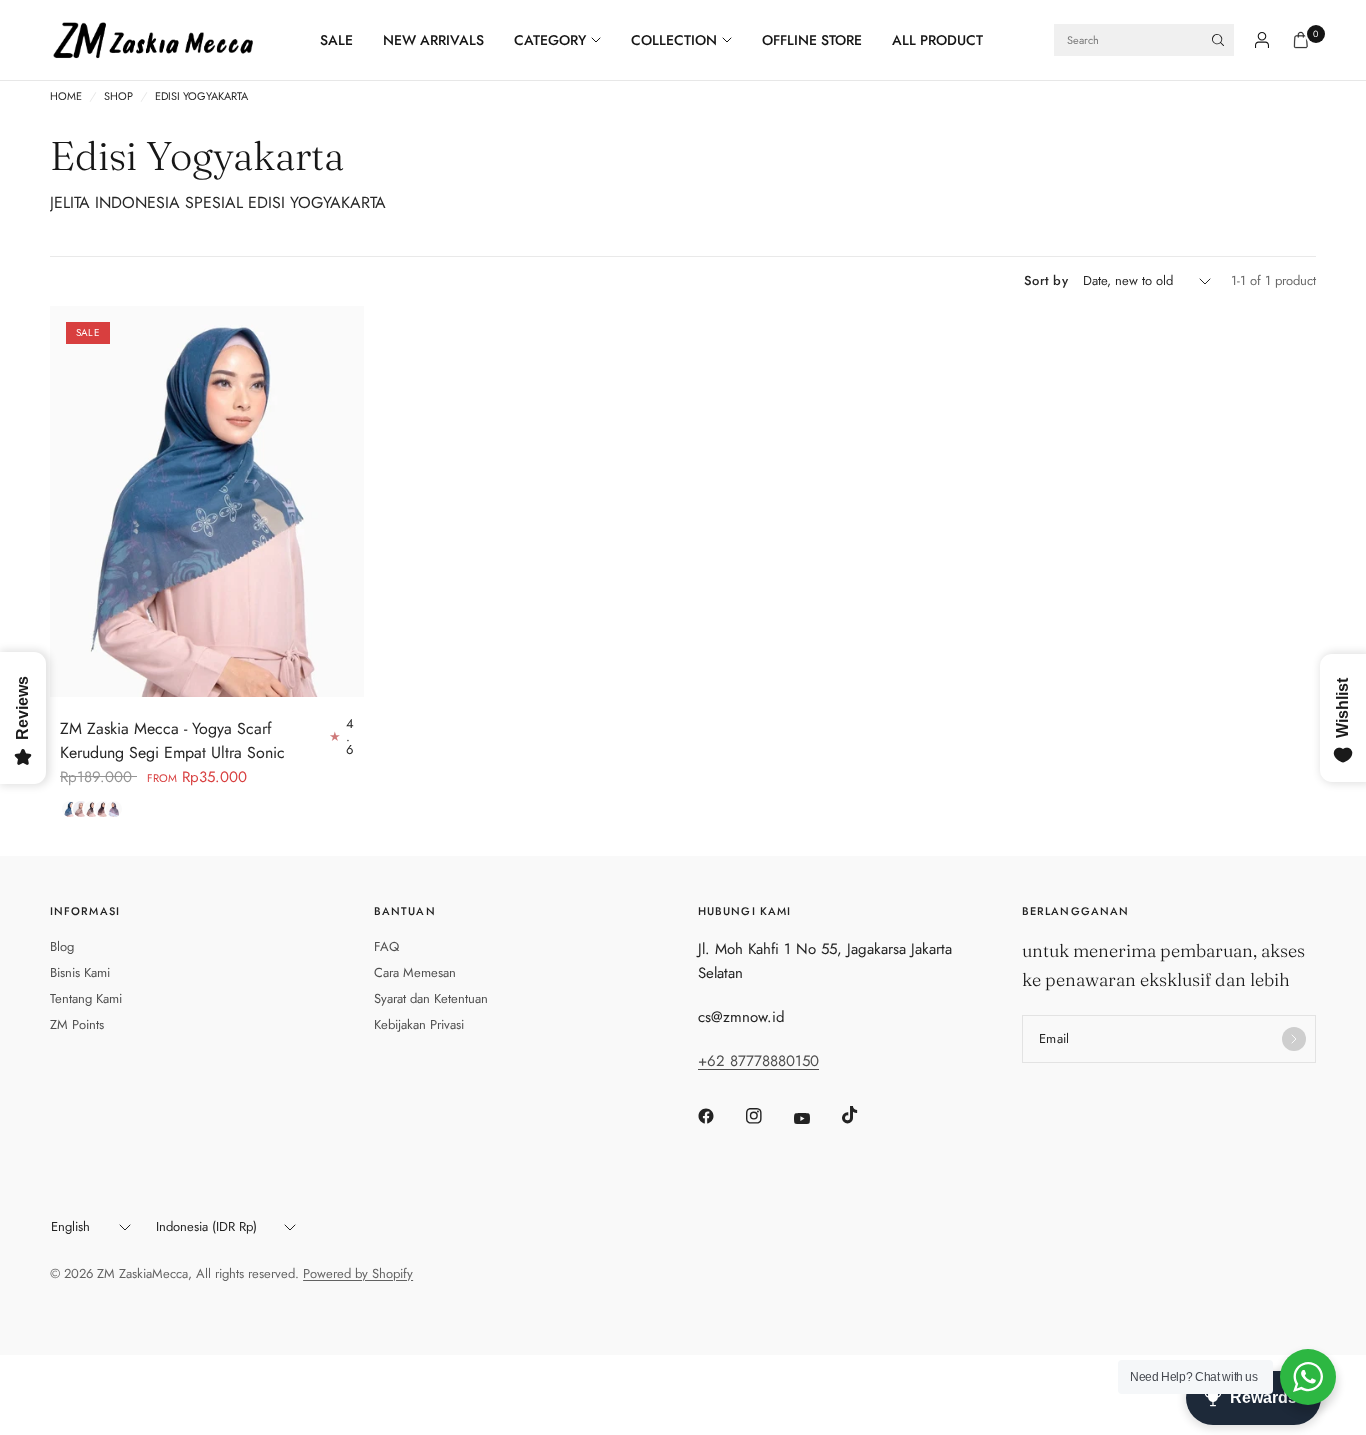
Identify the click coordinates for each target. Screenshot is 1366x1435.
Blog (62, 946)
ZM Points (77, 1024)
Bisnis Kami (80, 972)
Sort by (1046, 280)
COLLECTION (674, 40)
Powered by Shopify (358, 1273)
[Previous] (65, 501)
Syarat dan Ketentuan (431, 998)
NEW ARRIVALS (433, 40)
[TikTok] (864, 1115)
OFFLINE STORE (812, 40)
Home (66, 96)
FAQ (386, 946)
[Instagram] (768, 1116)
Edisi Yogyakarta (201, 96)
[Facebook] (720, 1116)
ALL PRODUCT (937, 40)
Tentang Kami (86, 998)
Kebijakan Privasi (419, 1024)
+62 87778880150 (758, 1061)
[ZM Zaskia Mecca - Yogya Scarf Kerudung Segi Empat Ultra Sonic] (207, 502)
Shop (118, 96)
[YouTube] (816, 1119)
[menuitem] (344, 40)
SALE (336, 40)
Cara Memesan (415, 972)
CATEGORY (550, 40)
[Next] (349, 501)
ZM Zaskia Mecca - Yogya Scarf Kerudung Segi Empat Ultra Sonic (172, 740)
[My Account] (1262, 40)
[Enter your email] (1294, 1039)
